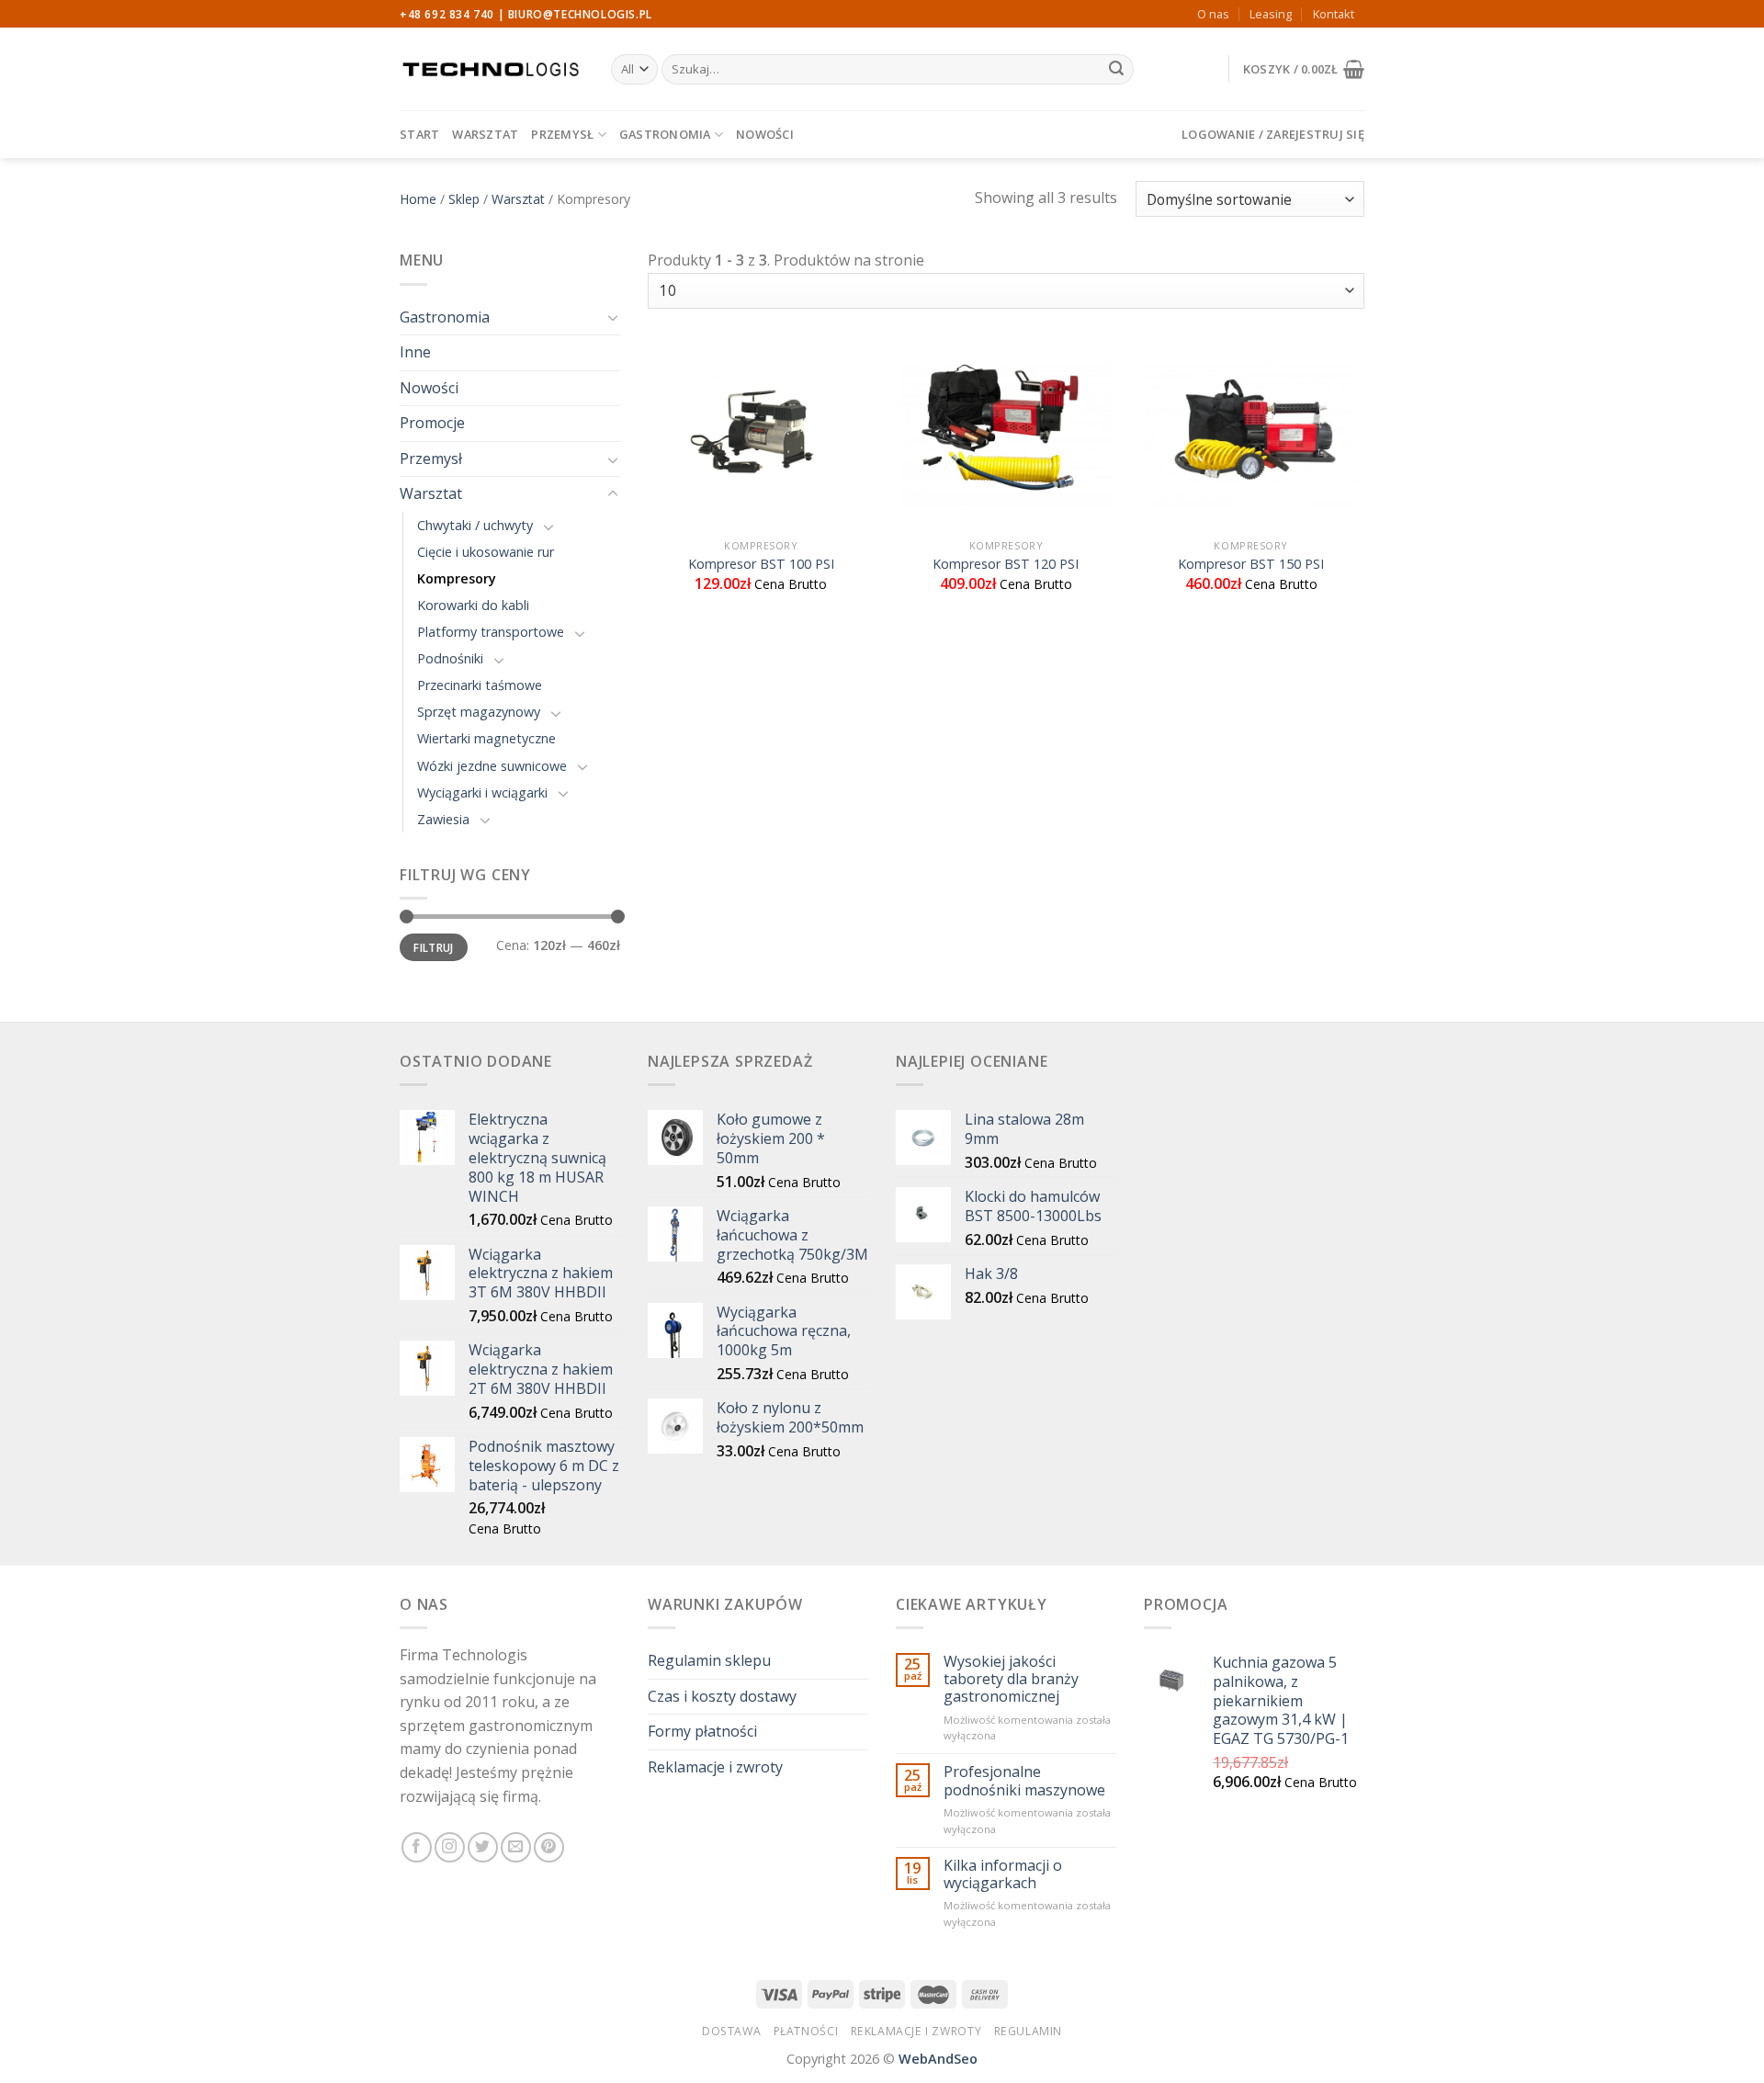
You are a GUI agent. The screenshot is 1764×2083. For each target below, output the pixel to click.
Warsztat (485, 134)
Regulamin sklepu (709, 1660)
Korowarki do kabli (473, 605)
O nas (1213, 14)
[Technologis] (492, 69)
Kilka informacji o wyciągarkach (1003, 1874)
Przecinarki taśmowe (480, 685)
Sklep (464, 199)
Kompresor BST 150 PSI (1251, 564)
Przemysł (562, 134)
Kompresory (457, 578)
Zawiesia (443, 819)
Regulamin (1029, 2031)
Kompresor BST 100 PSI (761, 564)
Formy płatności (702, 1731)
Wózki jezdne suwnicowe (492, 766)
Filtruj (434, 947)
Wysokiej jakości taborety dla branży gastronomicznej (1011, 1680)
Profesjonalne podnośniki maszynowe (1024, 1781)
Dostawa (731, 2031)
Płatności (806, 2031)
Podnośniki (450, 658)
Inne (415, 352)
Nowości (765, 134)
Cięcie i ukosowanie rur (486, 552)
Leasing (1271, 14)
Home (418, 199)
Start (419, 134)
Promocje (432, 423)
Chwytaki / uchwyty (475, 525)
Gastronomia (665, 134)
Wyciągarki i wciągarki (482, 792)
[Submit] (1116, 70)
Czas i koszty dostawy (722, 1696)
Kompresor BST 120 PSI (1006, 564)
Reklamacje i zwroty (715, 1767)
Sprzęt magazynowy (479, 712)
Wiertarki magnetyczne (486, 738)
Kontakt (1334, 14)
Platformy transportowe (491, 632)
